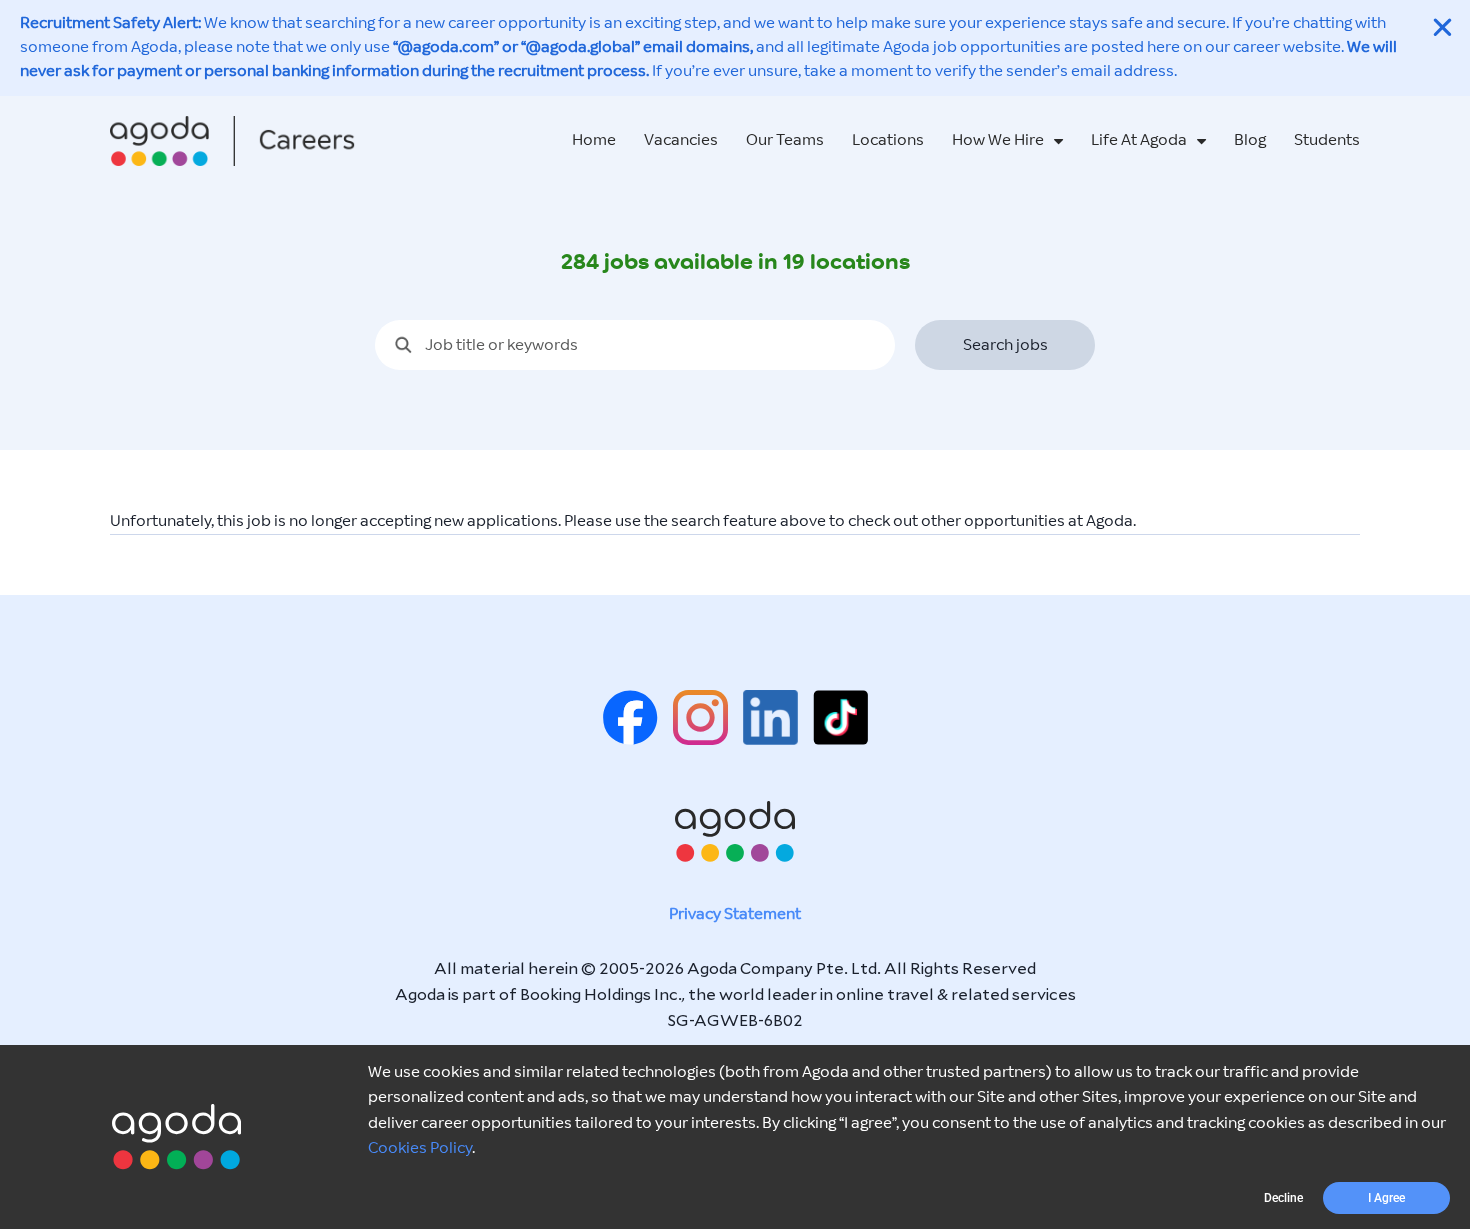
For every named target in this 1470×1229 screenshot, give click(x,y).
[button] (1283, 1198)
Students (1327, 140)
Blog (1250, 140)
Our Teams (785, 140)
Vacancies (681, 140)
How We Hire (998, 140)
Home (594, 140)
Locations (888, 140)
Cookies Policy (420, 1148)
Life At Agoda (1139, 140)
